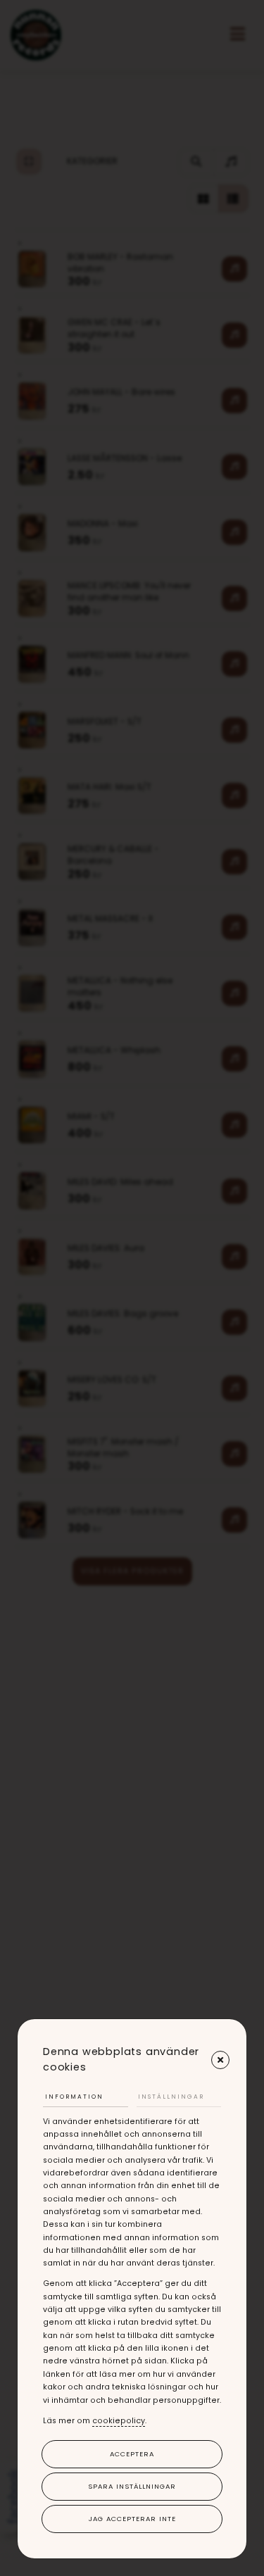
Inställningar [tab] (171, 2097)
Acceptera (132, 2454)
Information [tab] (74, 2097)
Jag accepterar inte (132, 2519)
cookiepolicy (119, 2421)
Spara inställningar (132, 2486)
